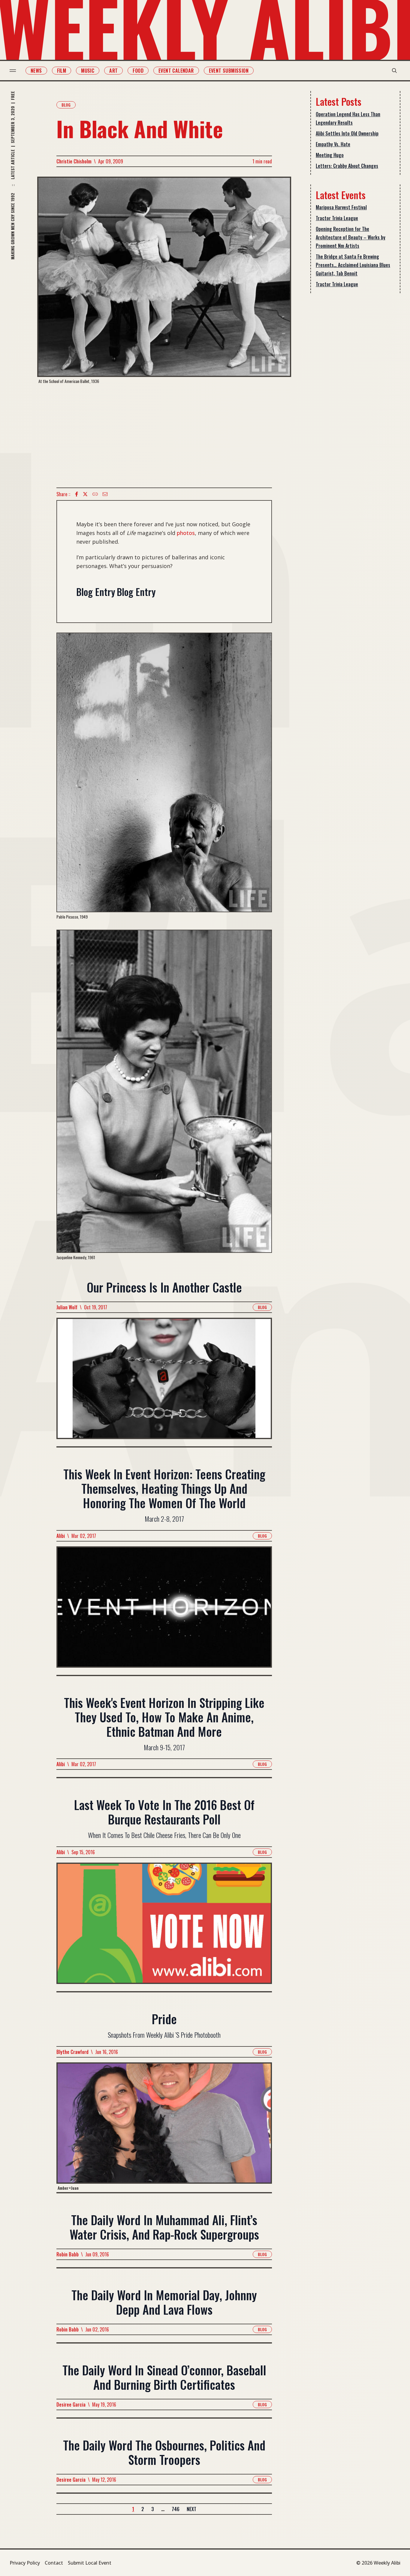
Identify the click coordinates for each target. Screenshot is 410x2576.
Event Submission (229, 71)
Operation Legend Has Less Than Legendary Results (348, 118)
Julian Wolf (67, 1307)
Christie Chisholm (74, 161)
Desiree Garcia (71, 2404)
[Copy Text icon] (95, 494)
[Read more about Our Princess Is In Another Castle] (164, 1382)
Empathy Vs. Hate (333, 144)
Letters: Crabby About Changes (347, 166)
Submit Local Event (90, 2563)
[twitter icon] (85, 494)
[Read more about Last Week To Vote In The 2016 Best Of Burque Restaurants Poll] (164, 1927)
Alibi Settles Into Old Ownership (347, 133)
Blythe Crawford (72, 2052)
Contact (54, 2563)
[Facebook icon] (77, 494)
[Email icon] (105, 494)
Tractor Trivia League (337, 218)
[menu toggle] (13, 71)
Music (88, 71)
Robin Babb (68, 2254)
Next (191, 2509)
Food (138, 71)
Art (113, 71)
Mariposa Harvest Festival (341, 207)
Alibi (61, 1536)
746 (176, 2509)
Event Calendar (176, 71)
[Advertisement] (164, 436)
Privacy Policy (25, 2563)
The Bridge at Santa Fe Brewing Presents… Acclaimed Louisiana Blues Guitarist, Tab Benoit (353, 265)
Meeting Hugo (330, 155)
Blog (66, 105)
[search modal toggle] (394, 71)
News (36, 71)
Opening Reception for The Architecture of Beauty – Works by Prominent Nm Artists (351, 237)
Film (62, 71)
